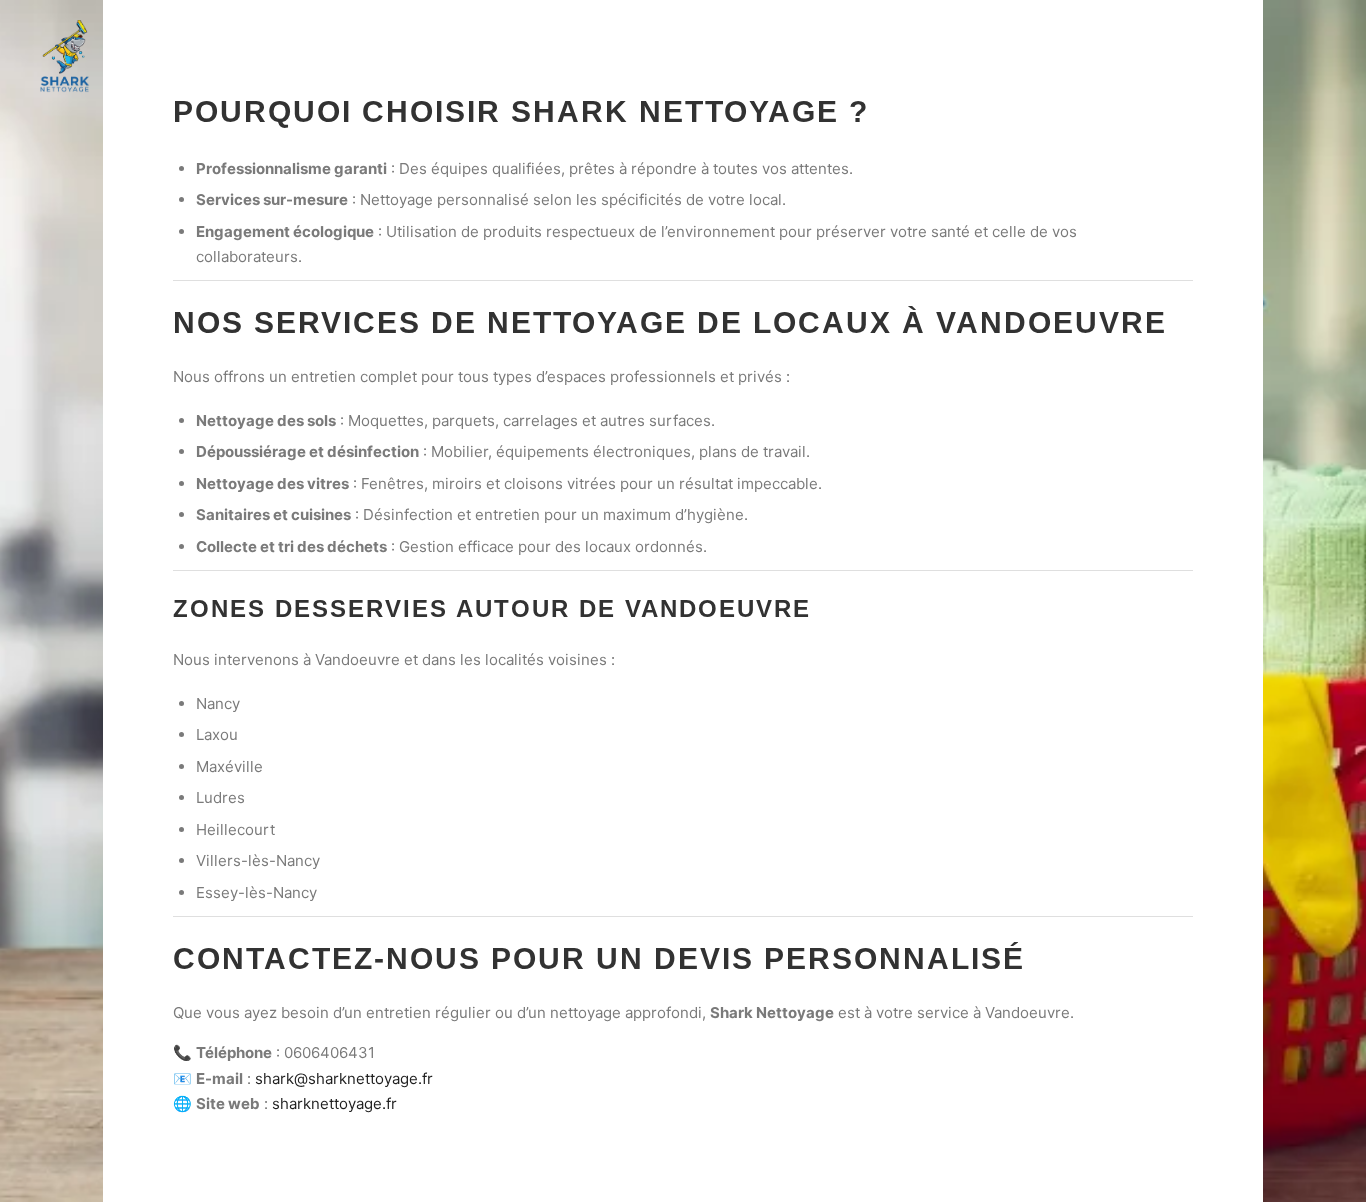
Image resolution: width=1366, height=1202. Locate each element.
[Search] (1257, 57)
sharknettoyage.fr (334, 1103)
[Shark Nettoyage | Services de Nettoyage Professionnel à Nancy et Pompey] (65, 56)
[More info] (1293, 57)
